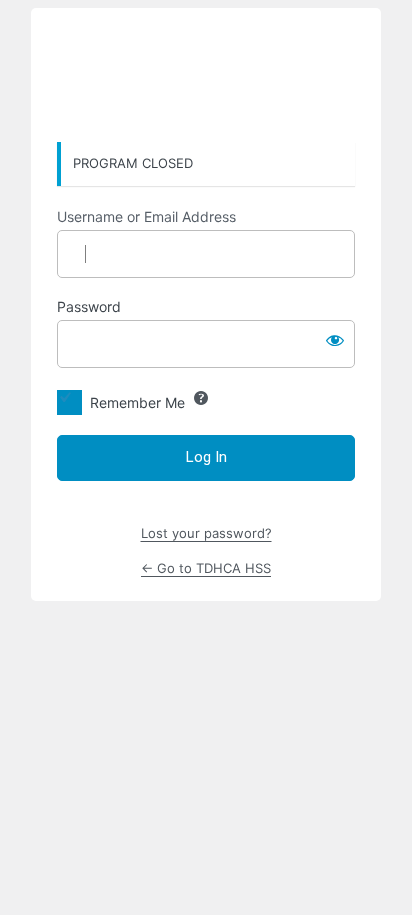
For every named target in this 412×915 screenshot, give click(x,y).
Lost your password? (206, 533)
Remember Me (137, 402)
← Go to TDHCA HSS (206, 568)
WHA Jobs (206, 76)
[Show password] (335, 340)
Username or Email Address (146, 216)
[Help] (201, 398)
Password (89, 306)
